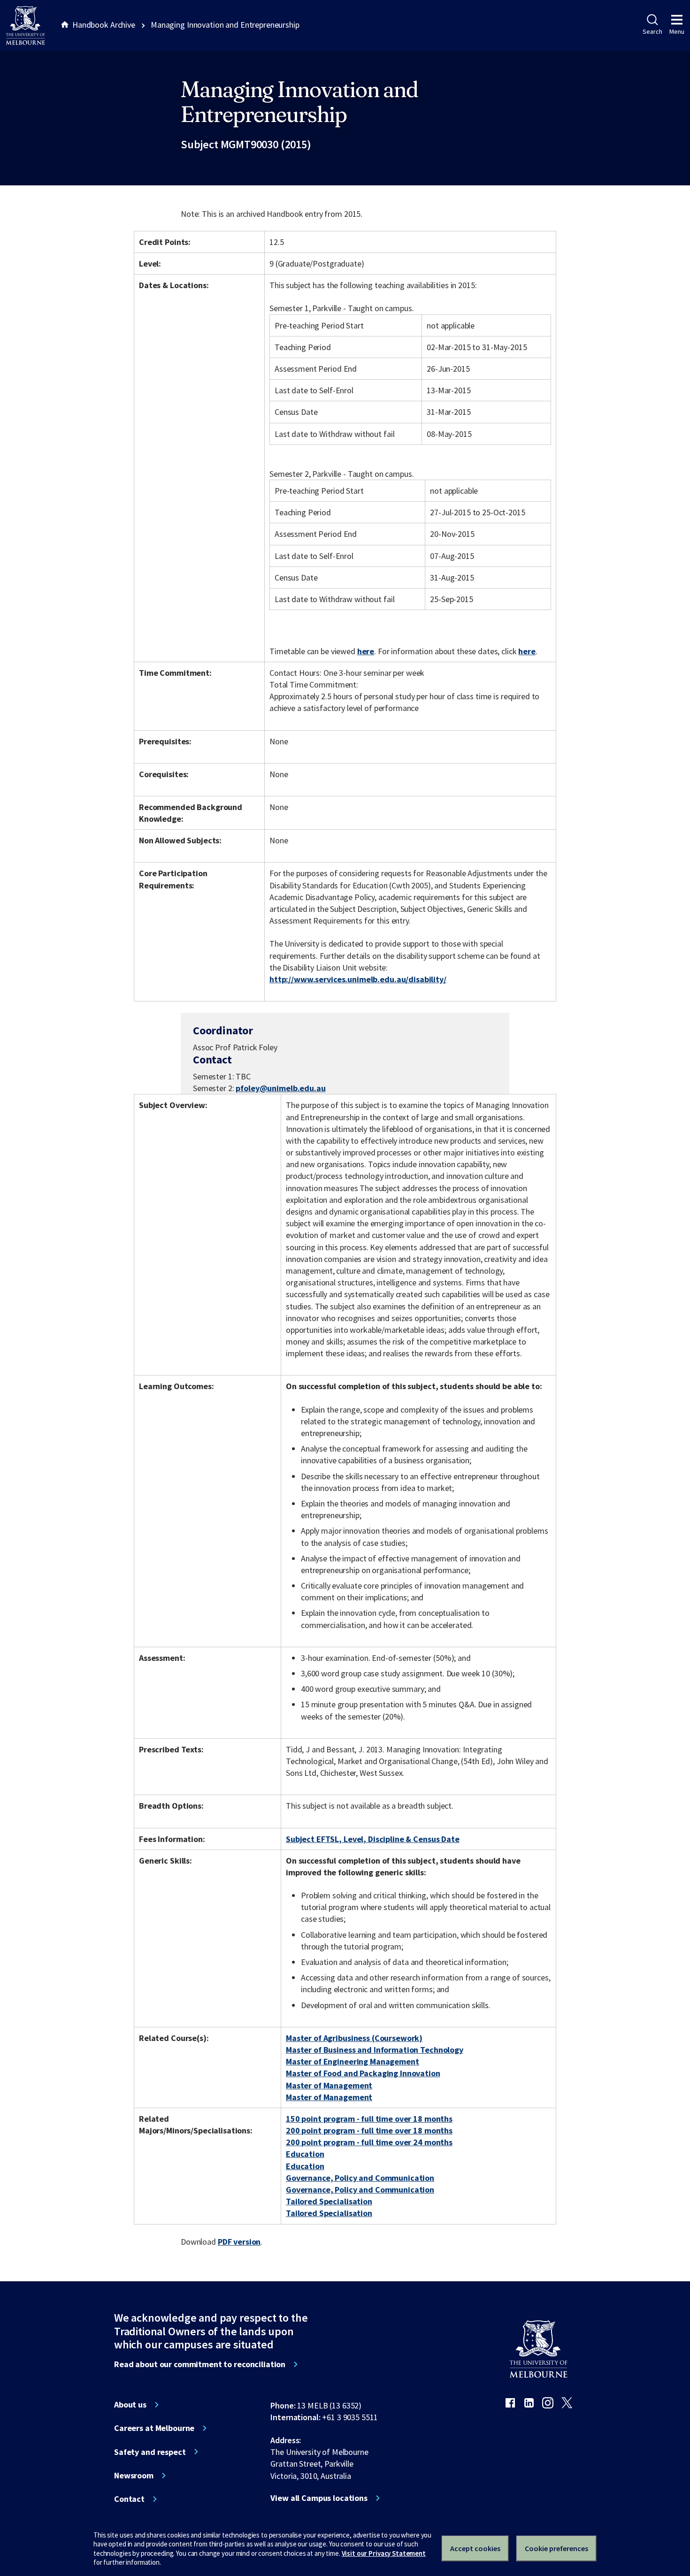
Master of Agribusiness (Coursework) (354, 2038)
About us (130, 2405)
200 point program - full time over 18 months (369, 2130)
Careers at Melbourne (154, 2428)
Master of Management (329, 2085)
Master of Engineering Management (353, 2061)
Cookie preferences (556, 2548)
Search (652, 31)
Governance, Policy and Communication (360, 2178)
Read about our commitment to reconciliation (200, 2364)
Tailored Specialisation (329, 2201)
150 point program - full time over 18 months (369, 2119)
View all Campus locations (319, 2498)
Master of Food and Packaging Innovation (363, 2073)
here (366, 651)
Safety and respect (150, 2452)
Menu (677, 31)
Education (305, 2154)
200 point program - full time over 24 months (369, 2142)
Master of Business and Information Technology (375, 2050)
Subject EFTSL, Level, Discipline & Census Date (373, 1839)
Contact (129, 2499)
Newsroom (134, 2476)
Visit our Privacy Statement (384, 2553)
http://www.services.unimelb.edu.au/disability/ (358, 979)
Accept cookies (475, 2548)
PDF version (239, 2242)
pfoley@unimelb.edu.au (280, 1088)
